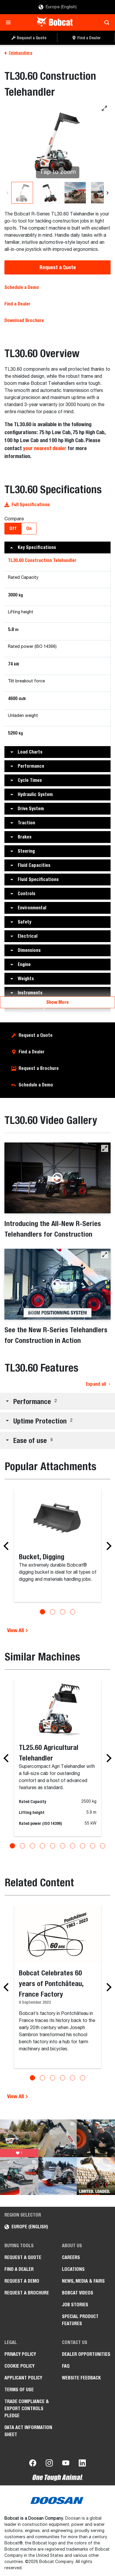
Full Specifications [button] (31, 505)
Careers (71, 2257)
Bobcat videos (78, 2293)
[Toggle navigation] (10, 22)
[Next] (107, 193)
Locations (73, 2269)
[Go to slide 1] (42, 1612)
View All (16, 1630)
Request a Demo (22, 2281)
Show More (57, 1002)
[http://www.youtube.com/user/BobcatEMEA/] (66, 2464)
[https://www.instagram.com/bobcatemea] (49, 2464)
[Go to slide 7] (73, 1846)
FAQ (66, 2366)
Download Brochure (24, 320)
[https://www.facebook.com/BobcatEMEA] (33, 2464)
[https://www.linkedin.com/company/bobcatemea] (82, 2464)
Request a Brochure (39, 1068)
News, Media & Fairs (83, 2281)
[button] (57, 547)
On (29, 528)
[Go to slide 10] (103, 1846)
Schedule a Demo (22, 287)
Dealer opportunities (86, 2354)
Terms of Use (19, 2390)
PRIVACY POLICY (20, 2354)
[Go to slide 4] (73, 1612)
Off (13, 528)
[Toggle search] (105, 22)
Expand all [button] (96, 1384)
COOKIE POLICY (19, 2366)
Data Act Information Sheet (28, 2431)
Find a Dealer (17, 304)
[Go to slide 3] (63, 1612)
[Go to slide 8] (83, 1846)
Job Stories (75, 2305)
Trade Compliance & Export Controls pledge (27, 2409)
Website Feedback (81, 2378)
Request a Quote (58, 267)
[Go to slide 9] (93, 1846)
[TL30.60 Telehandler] (22, 193)
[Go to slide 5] (52, 1846)
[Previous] (8, 193)
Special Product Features (80, 2320)
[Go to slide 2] (52, 1612)
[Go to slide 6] (63, 1846)
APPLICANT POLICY (23, 2378)
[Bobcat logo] (55, 22)
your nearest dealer (45, 448)
